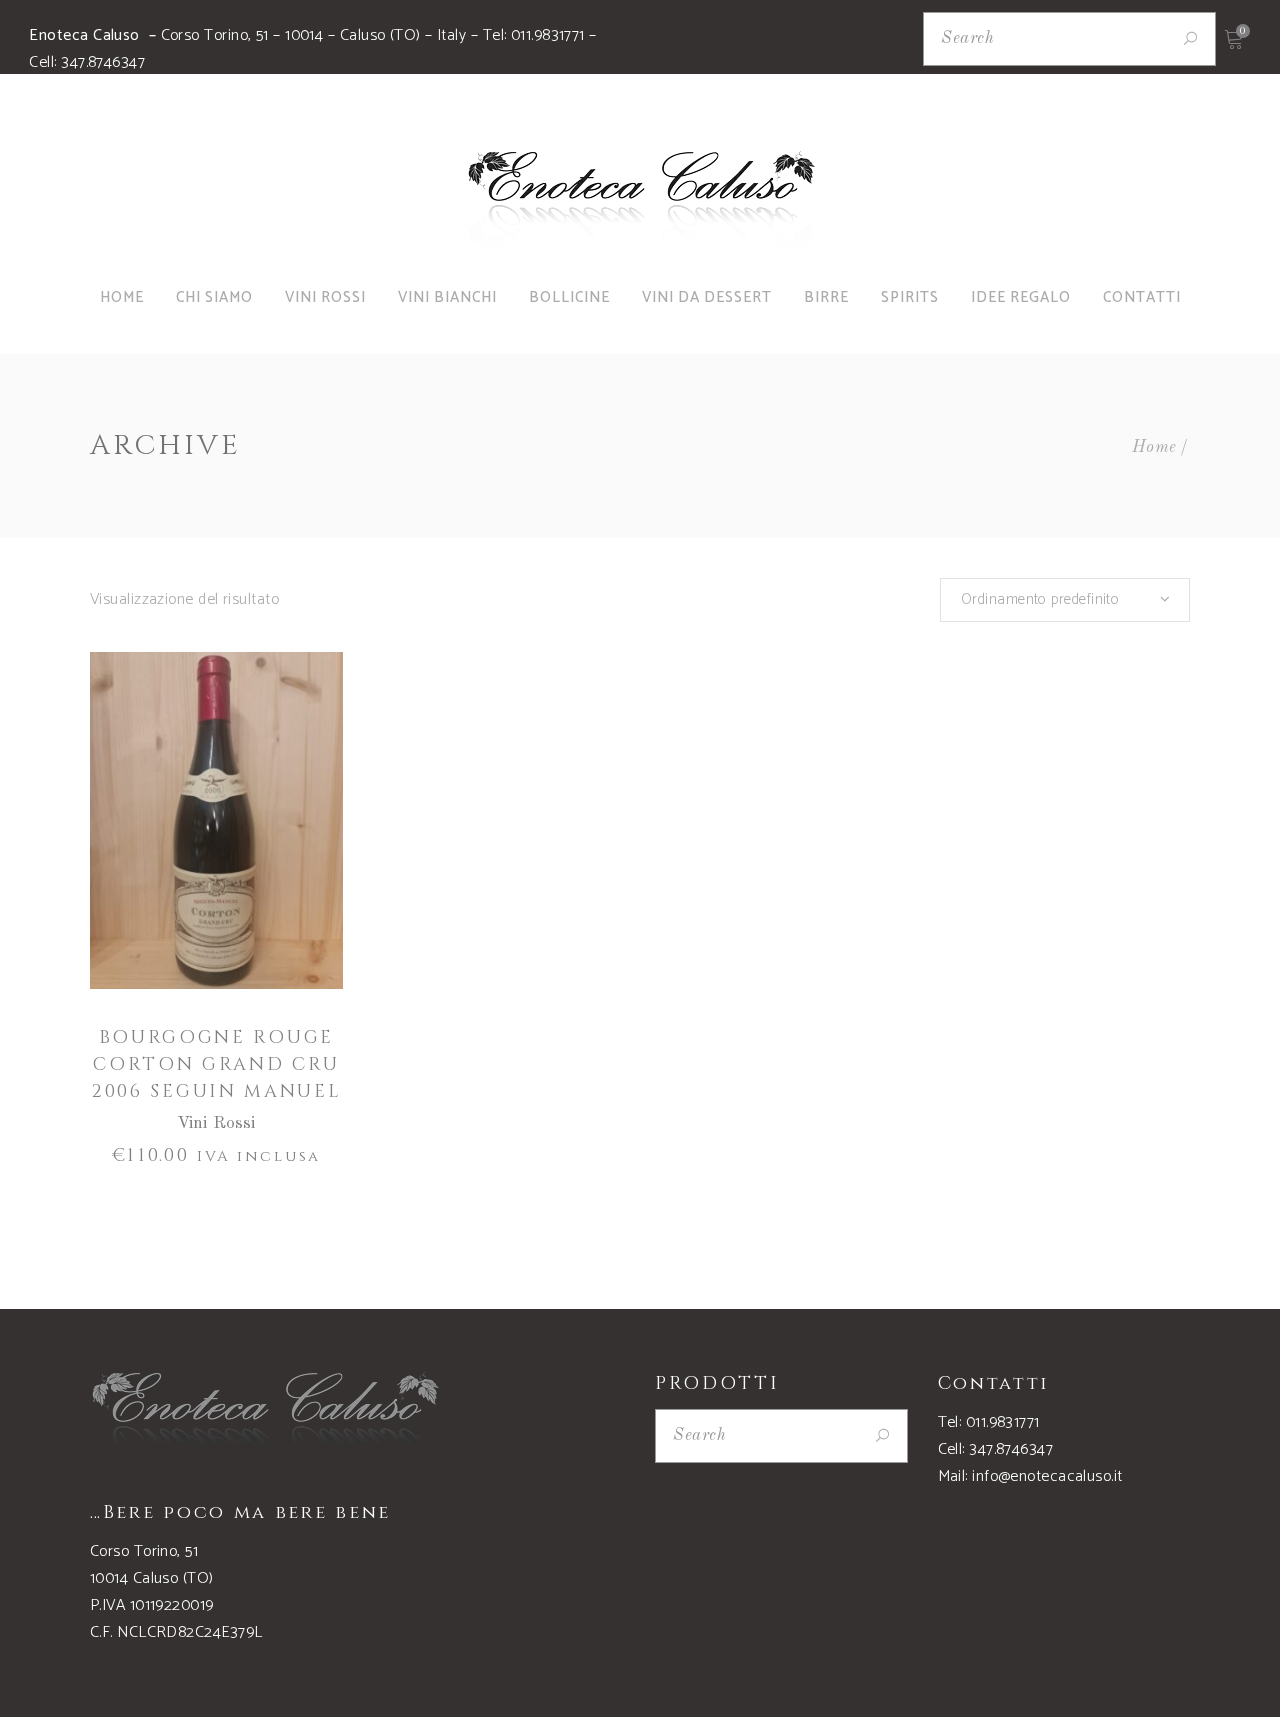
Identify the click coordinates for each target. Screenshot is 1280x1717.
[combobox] (1065, 600)
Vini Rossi (216, 1123)
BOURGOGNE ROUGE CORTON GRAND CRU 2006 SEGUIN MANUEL (216, 1064)
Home (1154, 447)
